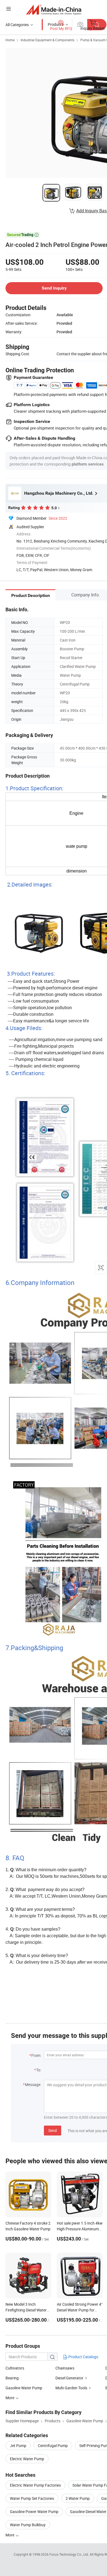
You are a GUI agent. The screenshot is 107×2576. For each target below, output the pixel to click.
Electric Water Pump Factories (35, 2485)
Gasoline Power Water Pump (34, 2512)
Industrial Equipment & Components (47, 40)
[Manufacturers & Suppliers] (54, 9)
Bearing (12, 2378)
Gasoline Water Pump (24, 2388)
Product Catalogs (83, 2357)
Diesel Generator (69, 2378)
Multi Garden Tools (71, 2388)
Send (53, 2130)
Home (10, 40)
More (10, 2535)
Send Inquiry (54, 288)
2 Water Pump (78, 2498)
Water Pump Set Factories (32, 2498)
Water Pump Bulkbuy (28, 2525)
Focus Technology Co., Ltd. (70, 2554)
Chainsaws (65, 2368)
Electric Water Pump (27, 2459)
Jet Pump (18, 2446)
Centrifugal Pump (53, 2446)
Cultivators (15, 2368)
